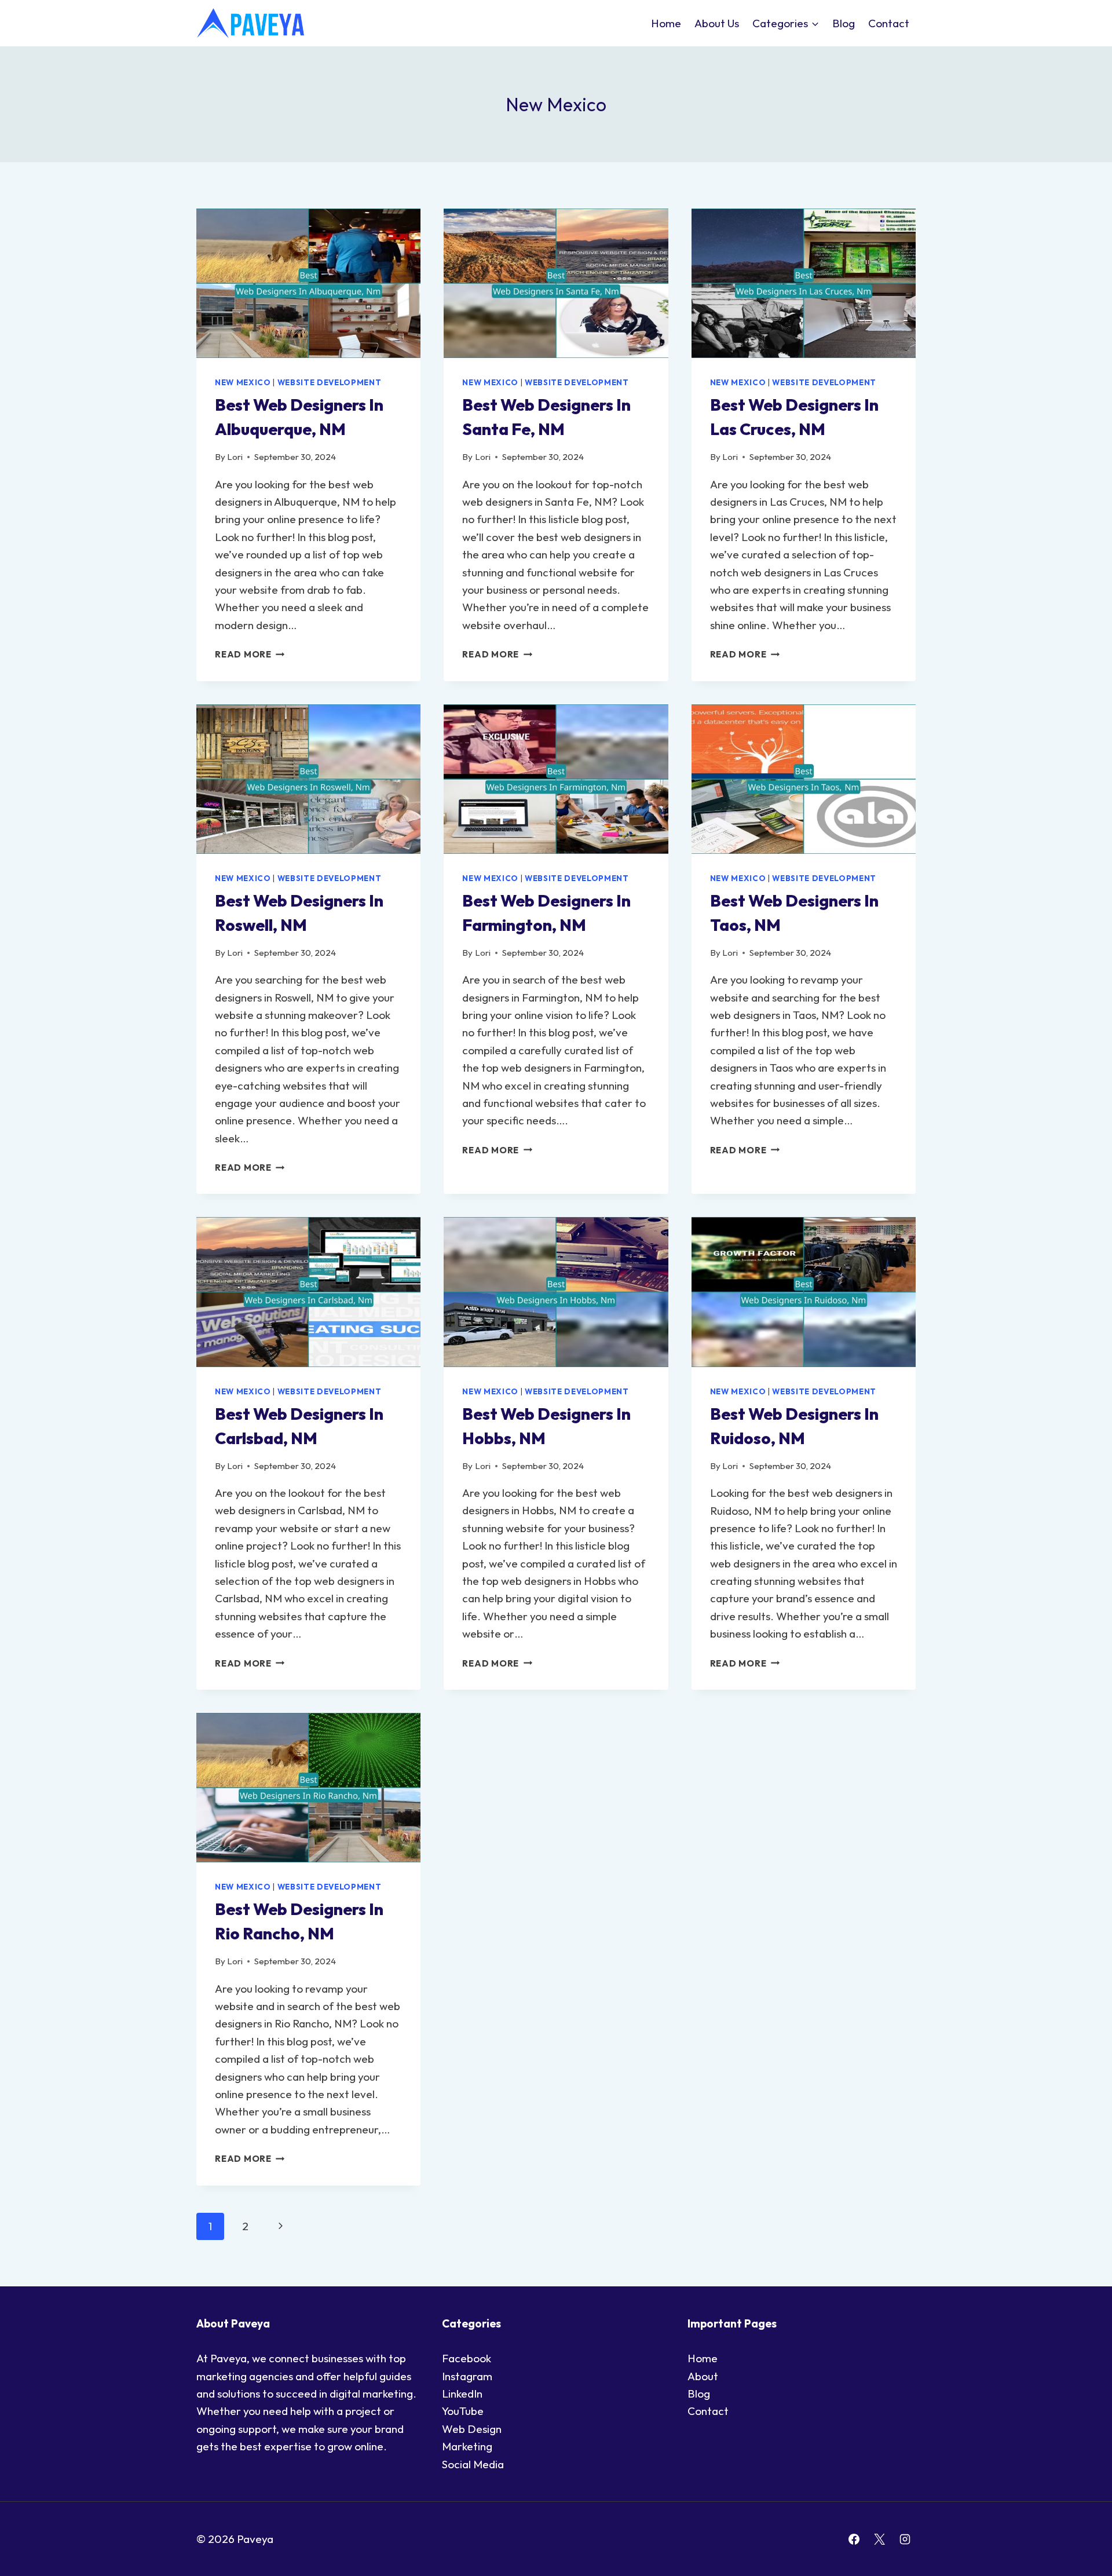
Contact (889, 23)
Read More (250, 654)
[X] (879, 2539)
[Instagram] (905, 2539)
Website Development (330, 382)
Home (666, 23)
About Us (717, 23)
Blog (844, 23)
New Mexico (243, 382)
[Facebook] (854, 2539)
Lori (235, 457)
